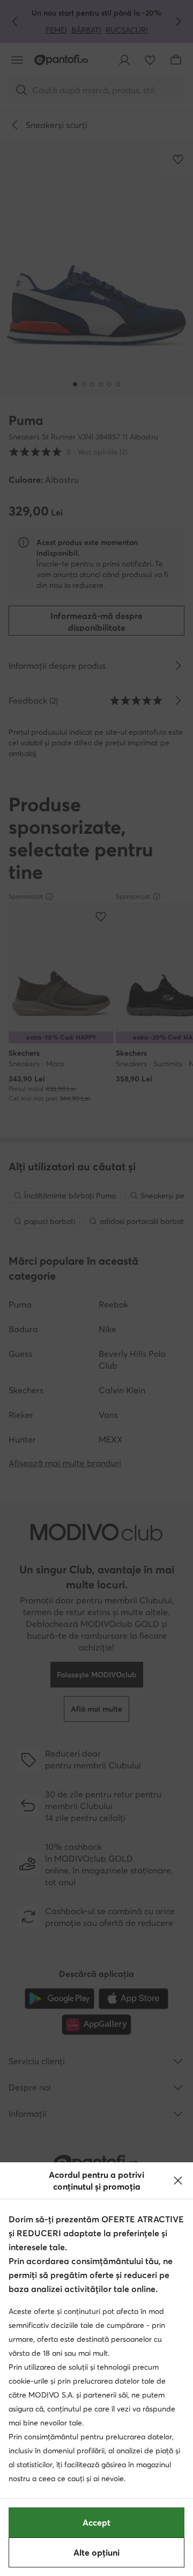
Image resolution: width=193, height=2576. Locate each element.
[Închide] (178, 2181)
